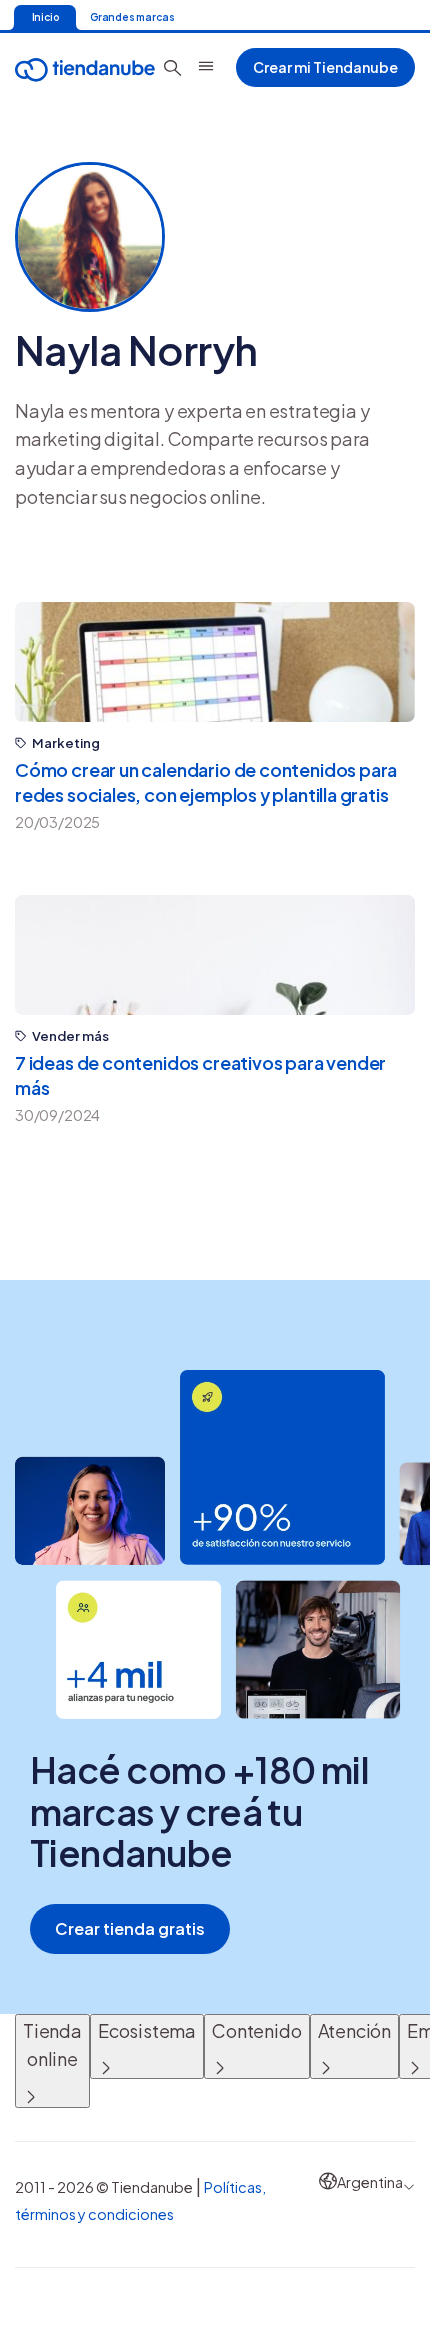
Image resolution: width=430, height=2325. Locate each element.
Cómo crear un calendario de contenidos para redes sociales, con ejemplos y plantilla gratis (206, 782)
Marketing (66, 743)
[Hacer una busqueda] (173, 68)
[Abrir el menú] (206, 66)
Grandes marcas (132, 17)
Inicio (45, 17)
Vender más (70, 1036)
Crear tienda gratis (130, 1928)
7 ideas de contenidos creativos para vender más (200, 1075)
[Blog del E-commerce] (85, 67)
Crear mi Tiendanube (325, 67)
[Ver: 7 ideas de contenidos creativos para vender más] (215, 955)
